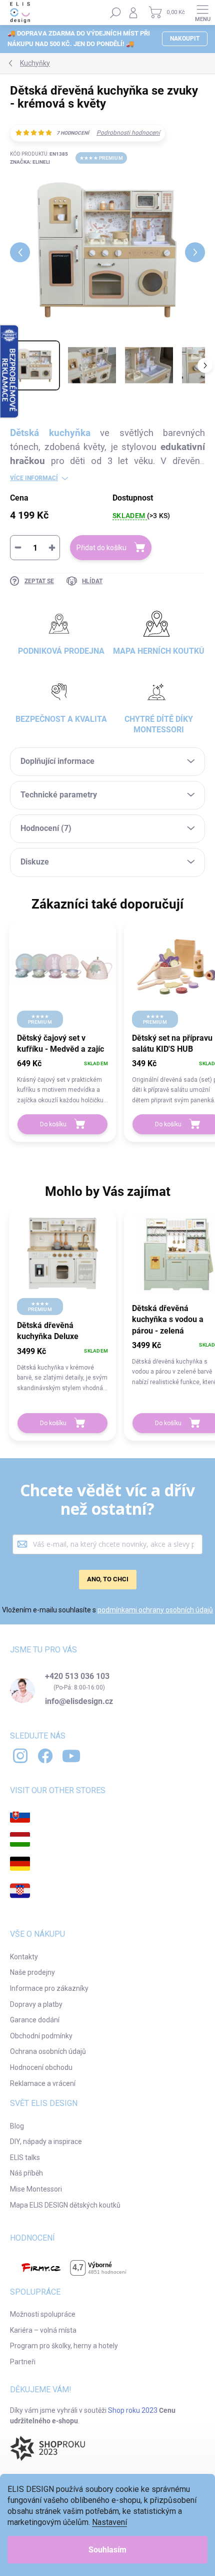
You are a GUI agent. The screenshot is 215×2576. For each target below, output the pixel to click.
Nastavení (109, 2522)
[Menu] (202, 13)
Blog (17, 2126)
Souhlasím (107, 2550)
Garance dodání (35, 2020)
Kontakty (24, 1957)
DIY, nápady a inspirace (46, 2141)
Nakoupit (185, 39)
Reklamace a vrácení (43, 2083)
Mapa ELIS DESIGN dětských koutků (65, 2205)
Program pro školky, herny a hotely (64, 2346)
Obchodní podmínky (41, 2036)
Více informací (34, 478)
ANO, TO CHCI (108, 1579)
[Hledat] (115, 13)
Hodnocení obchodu (41, 2067)
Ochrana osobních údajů (48, 2051)
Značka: (30, 162)
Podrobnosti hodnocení (128, 133)
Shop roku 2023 (133, 2410)
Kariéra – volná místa (43, 2330)
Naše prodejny (32, 1972)
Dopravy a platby (36, 2004)
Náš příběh (26, 2173)
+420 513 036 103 (77, 1676)
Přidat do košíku (101, 548)
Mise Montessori (36, 2189)
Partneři (23, 2362)
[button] (62, 1081)
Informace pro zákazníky (49, 1988)
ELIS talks (25, 2158)
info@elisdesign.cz (79, 1701)
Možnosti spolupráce (43, 2314)
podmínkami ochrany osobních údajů (155, 1610)
